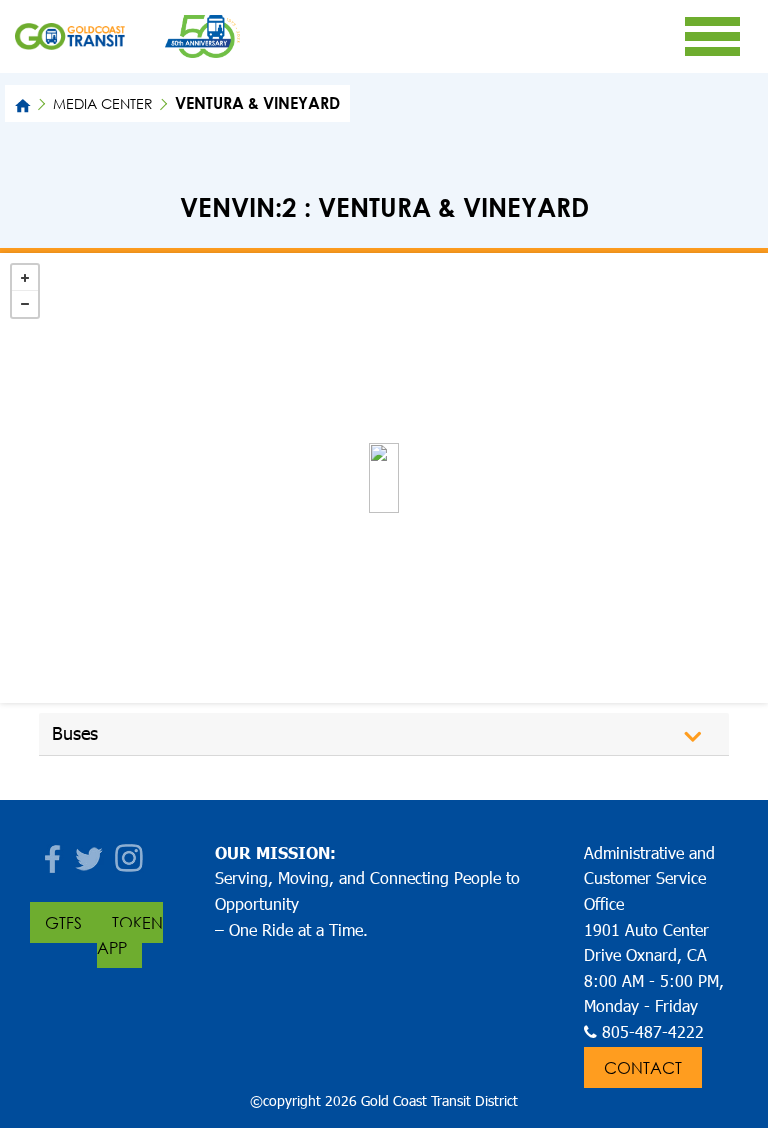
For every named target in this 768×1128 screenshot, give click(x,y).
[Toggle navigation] (712, 36)
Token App (130, 935)
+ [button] (25, 278)
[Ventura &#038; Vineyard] (384, 478)
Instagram (130, 852)
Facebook (50, 852)
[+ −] (384, 478)
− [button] (25, 304)
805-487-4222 (653, 1031)
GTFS (63, 922)
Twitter (90, 852)
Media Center (103, 103)
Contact (643, 1067)
